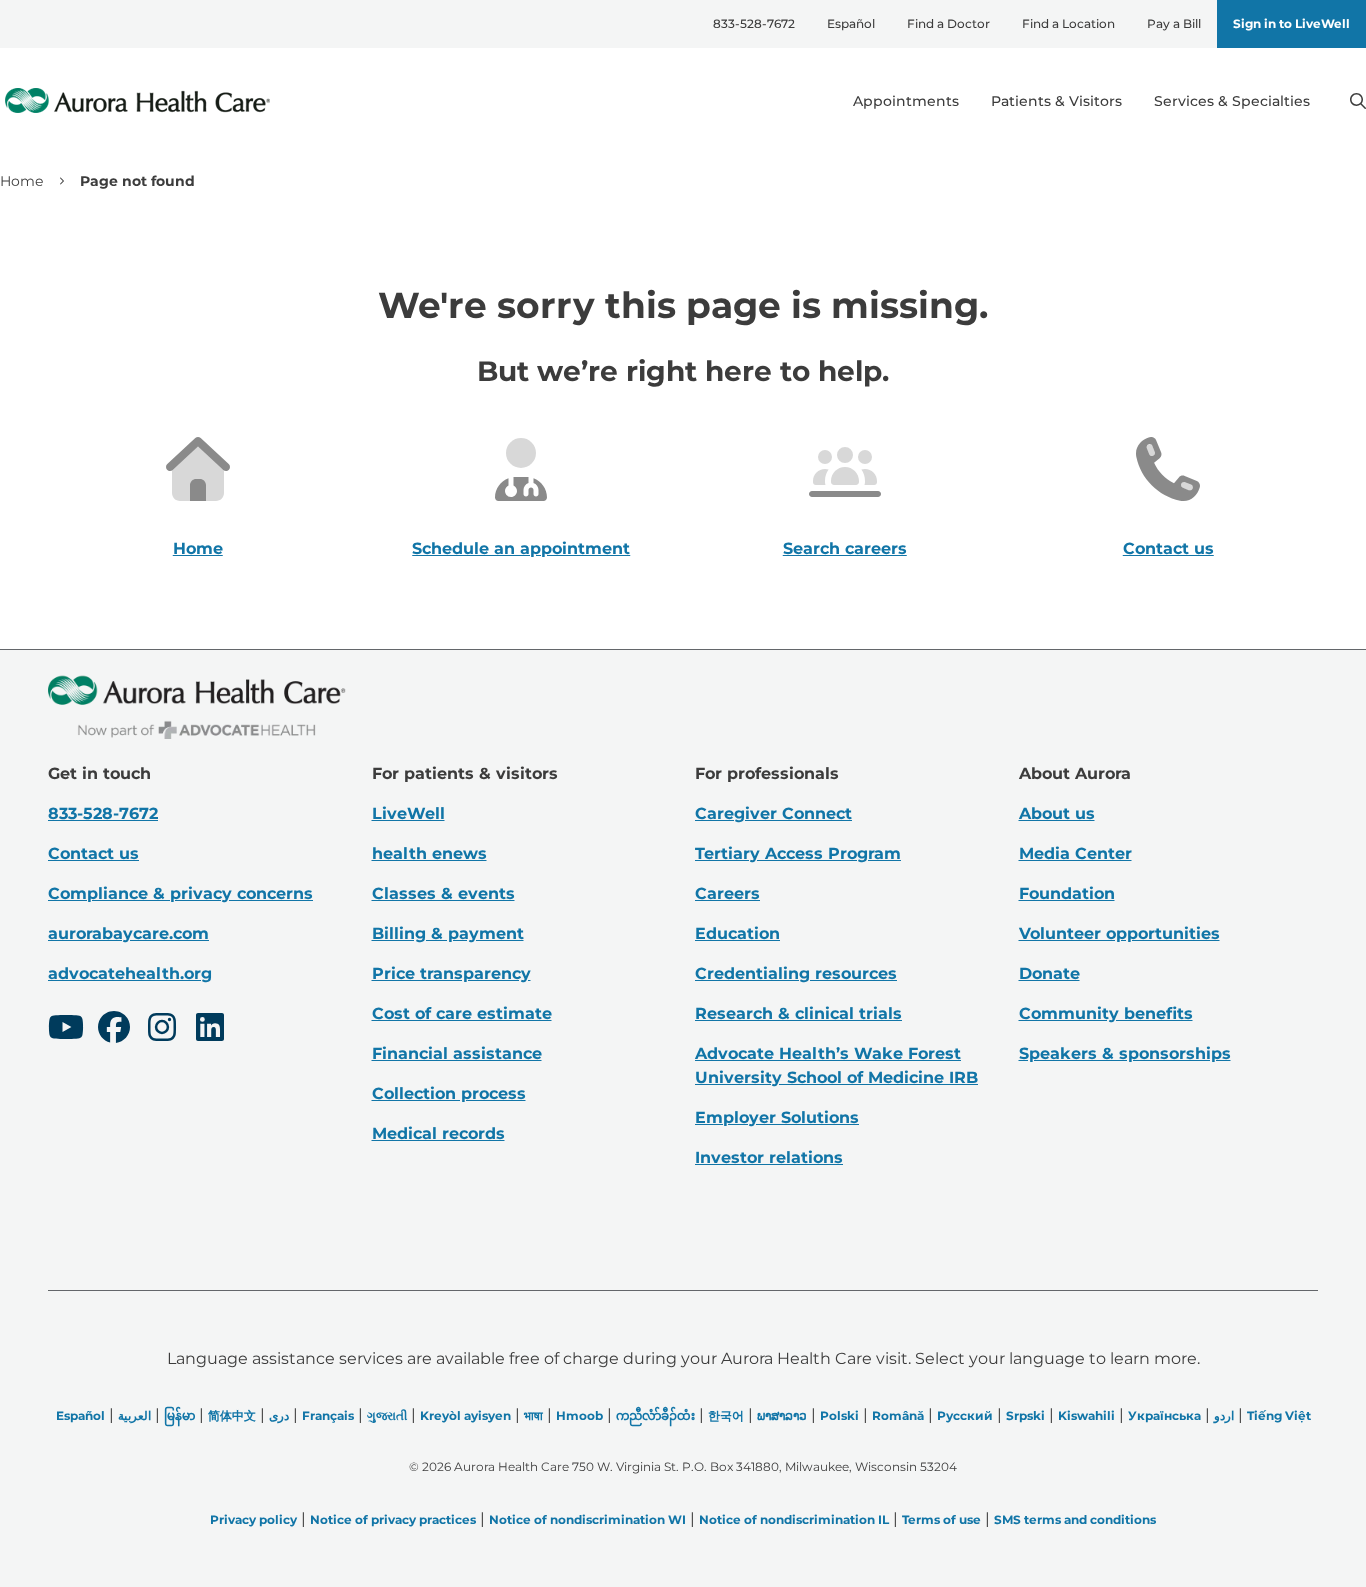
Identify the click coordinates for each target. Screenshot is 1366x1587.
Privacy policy (253, 1519)
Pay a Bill (1174, 23)
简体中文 (232, 1415)
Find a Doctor (948, 23)
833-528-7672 (754, 23)
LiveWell (408, 813)
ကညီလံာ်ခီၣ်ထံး (655, 1415)
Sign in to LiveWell (1291, 23)
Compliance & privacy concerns (180, 893)
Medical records (438, 1133)
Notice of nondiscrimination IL (794, 1519)
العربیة (134, 1415)
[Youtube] (66, 1030)
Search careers (845, 548)
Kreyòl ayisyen (465, 1415)
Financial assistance (457, 1053)
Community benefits (1106, 1013)
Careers (727, 893)
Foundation (1067, 893)
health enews (429, 853)
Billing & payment (448, 933)
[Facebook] (114, 1030)
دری (279, 1415)
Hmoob (579, 1415)
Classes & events (443, 893)
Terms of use (941, 1519)
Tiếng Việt (1279, 1415)
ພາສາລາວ (782, 1415)
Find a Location (1068, 23)
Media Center (1075, 853)
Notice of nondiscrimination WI (587, 1519)
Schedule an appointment (521, 548)
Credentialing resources (796, 973)
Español (851, 23)
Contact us (1168, 548)
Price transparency (451, 973)
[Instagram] (162, 1030)
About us (1057, 813)
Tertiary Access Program (798, 853)
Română (898, 1415)
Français (328, 1415)
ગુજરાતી (387, 1415)
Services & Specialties (1232, 101)
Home (21, 181)
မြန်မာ (179, 1415)
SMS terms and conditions (1075, 1519)
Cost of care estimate (462, 1013)
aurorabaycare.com (128, 933)
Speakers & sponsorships (1125, 1053)
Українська (1164, 1415)
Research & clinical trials (798, 1013)
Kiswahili (1086, 1415)
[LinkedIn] (210, 1030)
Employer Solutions (777, 1117)
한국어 (726, 1415)
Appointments (906, 101)
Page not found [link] (137, 181)
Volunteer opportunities (1119, 933)
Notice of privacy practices (393, 1519)
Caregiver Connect (773, 813)
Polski (839, 1415)
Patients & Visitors (1056, 101)
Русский (965, 1415)
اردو (1224, 1415)
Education (737, 933)
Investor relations (769, 1157)
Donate (1049, 973)
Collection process (449, 1093)
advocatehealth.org (130, 973)
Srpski (1025, 1415)
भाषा (533, 1415)
